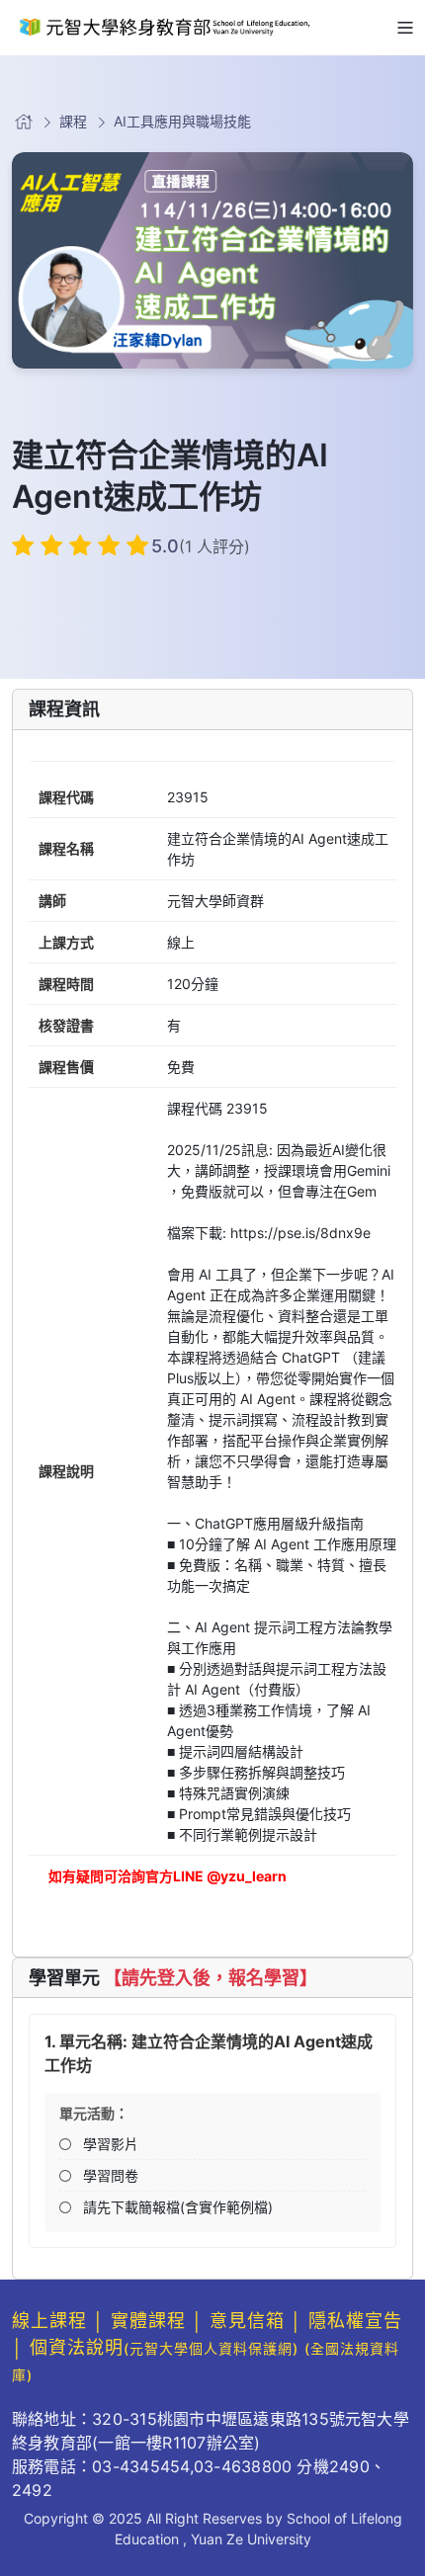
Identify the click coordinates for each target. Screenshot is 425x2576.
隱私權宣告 (355, 2321)
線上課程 (49, 2321)
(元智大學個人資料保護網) (211, 2348)
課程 (73, 121)
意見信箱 (247, 2321)
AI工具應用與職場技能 (182, 121)
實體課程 (148, 2321)
